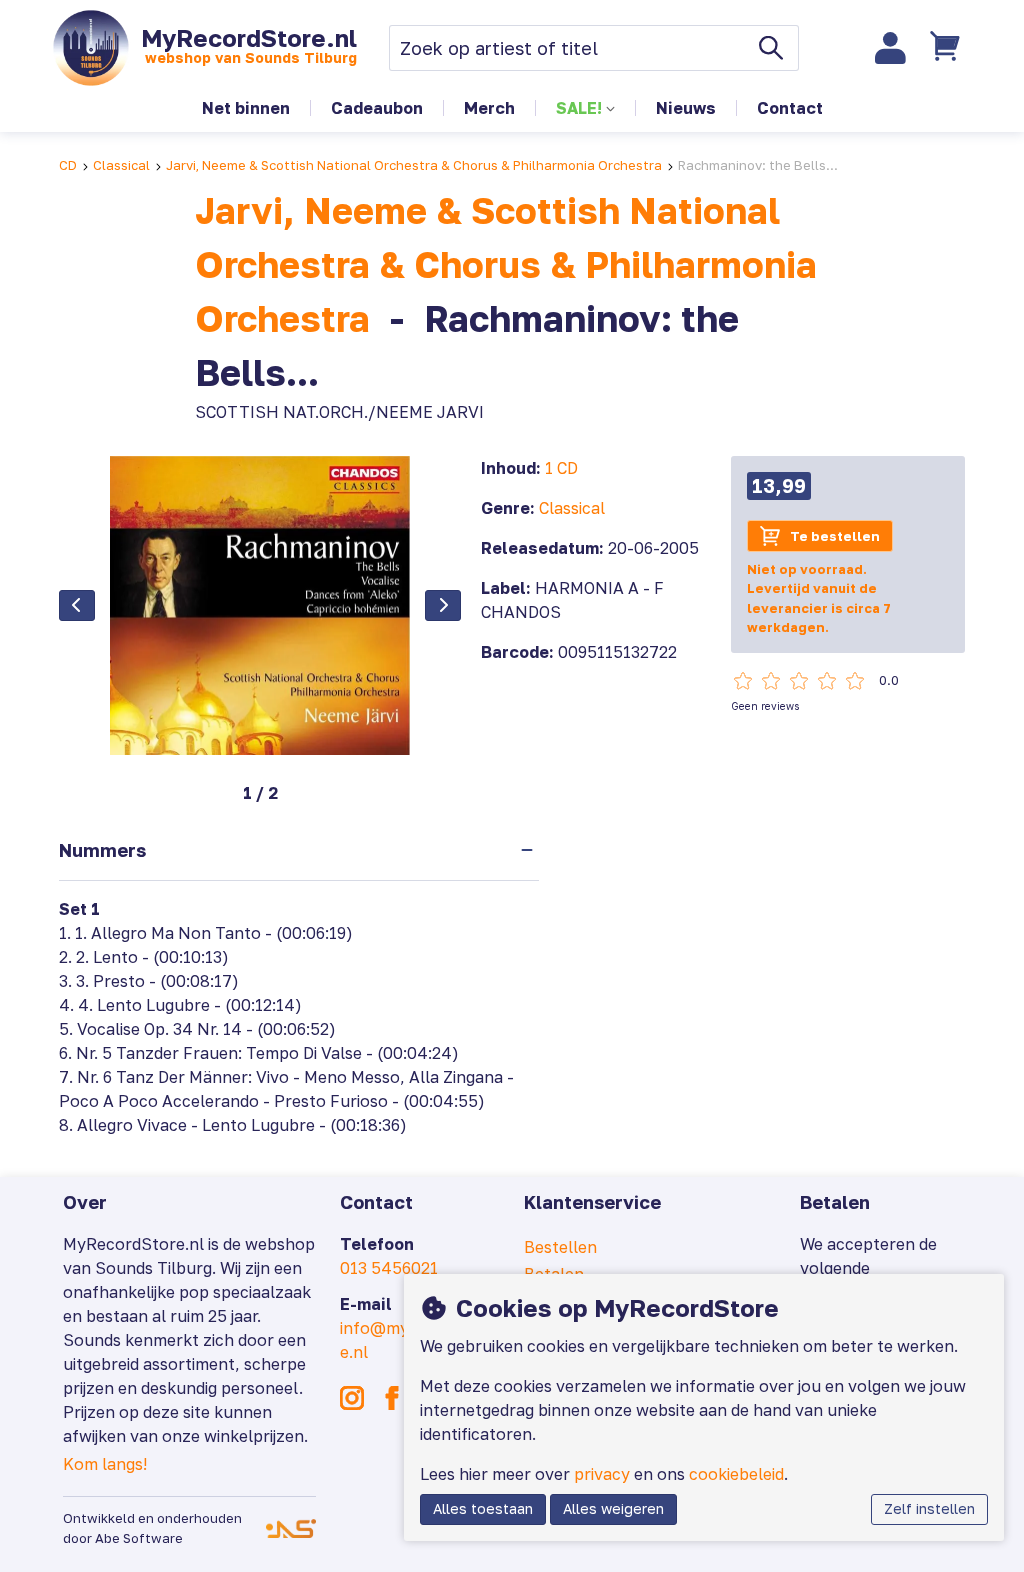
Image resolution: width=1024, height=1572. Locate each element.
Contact (790, 108)
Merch (489, 108)
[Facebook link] (392, 1398)
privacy (602, 1474)
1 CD (561, 468)
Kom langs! (105, 1464)
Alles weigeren (613, 1508)
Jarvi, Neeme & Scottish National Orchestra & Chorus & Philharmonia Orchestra (414, 165)
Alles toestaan (483, 1508)
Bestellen (560, 1247)
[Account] (891, 48)
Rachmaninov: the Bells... (758, 165)
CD (68, 165)
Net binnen (246, 108)
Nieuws (686, 108)
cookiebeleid (736, 1474)
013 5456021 (389, 1268)
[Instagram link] (352, 1398)
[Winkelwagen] (948, 48)
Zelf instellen (929, 1508)
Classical (121, 165)
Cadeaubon (377, 108)
